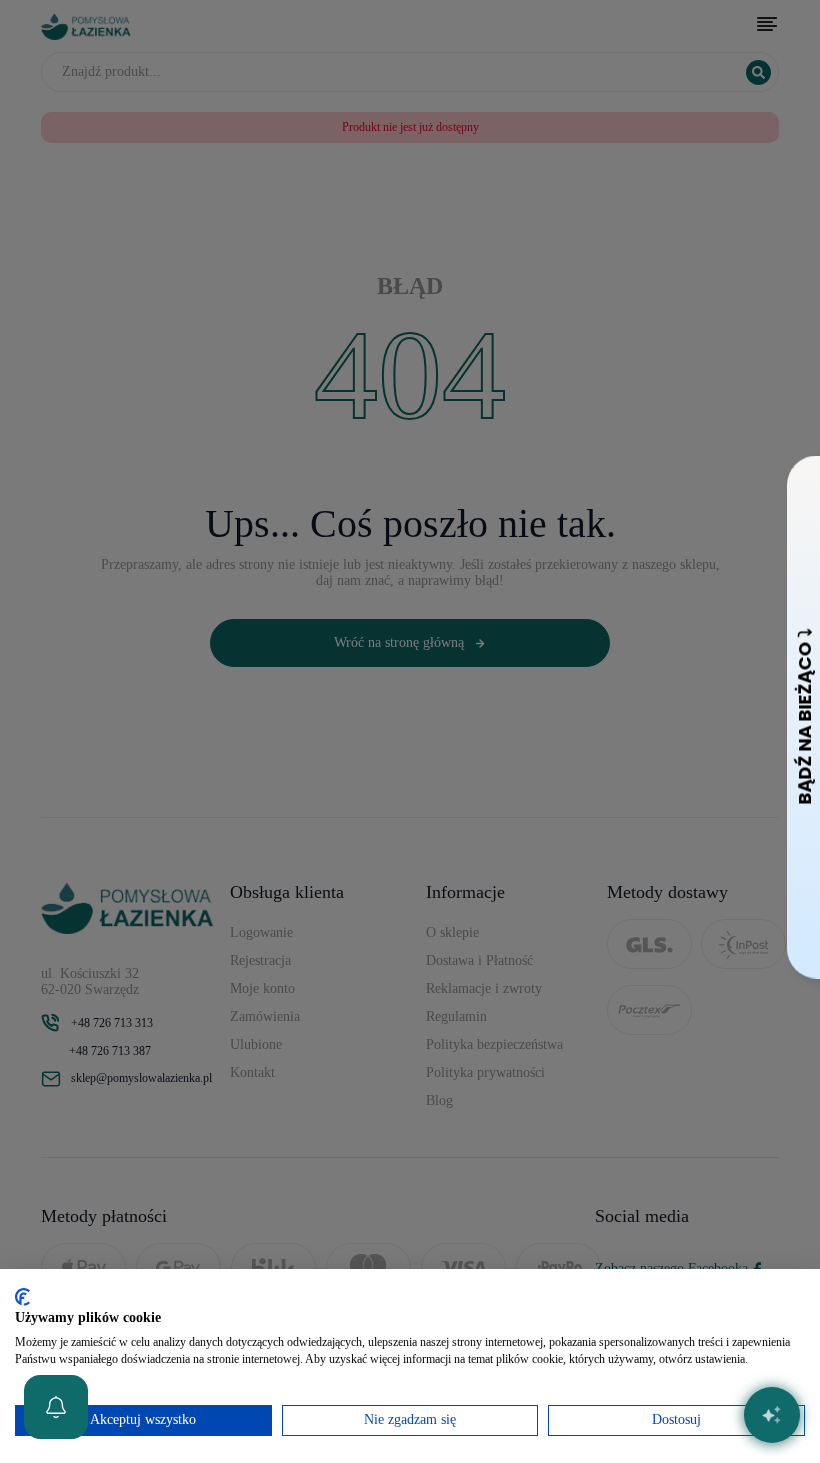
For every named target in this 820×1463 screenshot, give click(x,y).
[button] (56, 1407)
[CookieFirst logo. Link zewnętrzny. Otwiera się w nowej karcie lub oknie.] (22, 1297)
